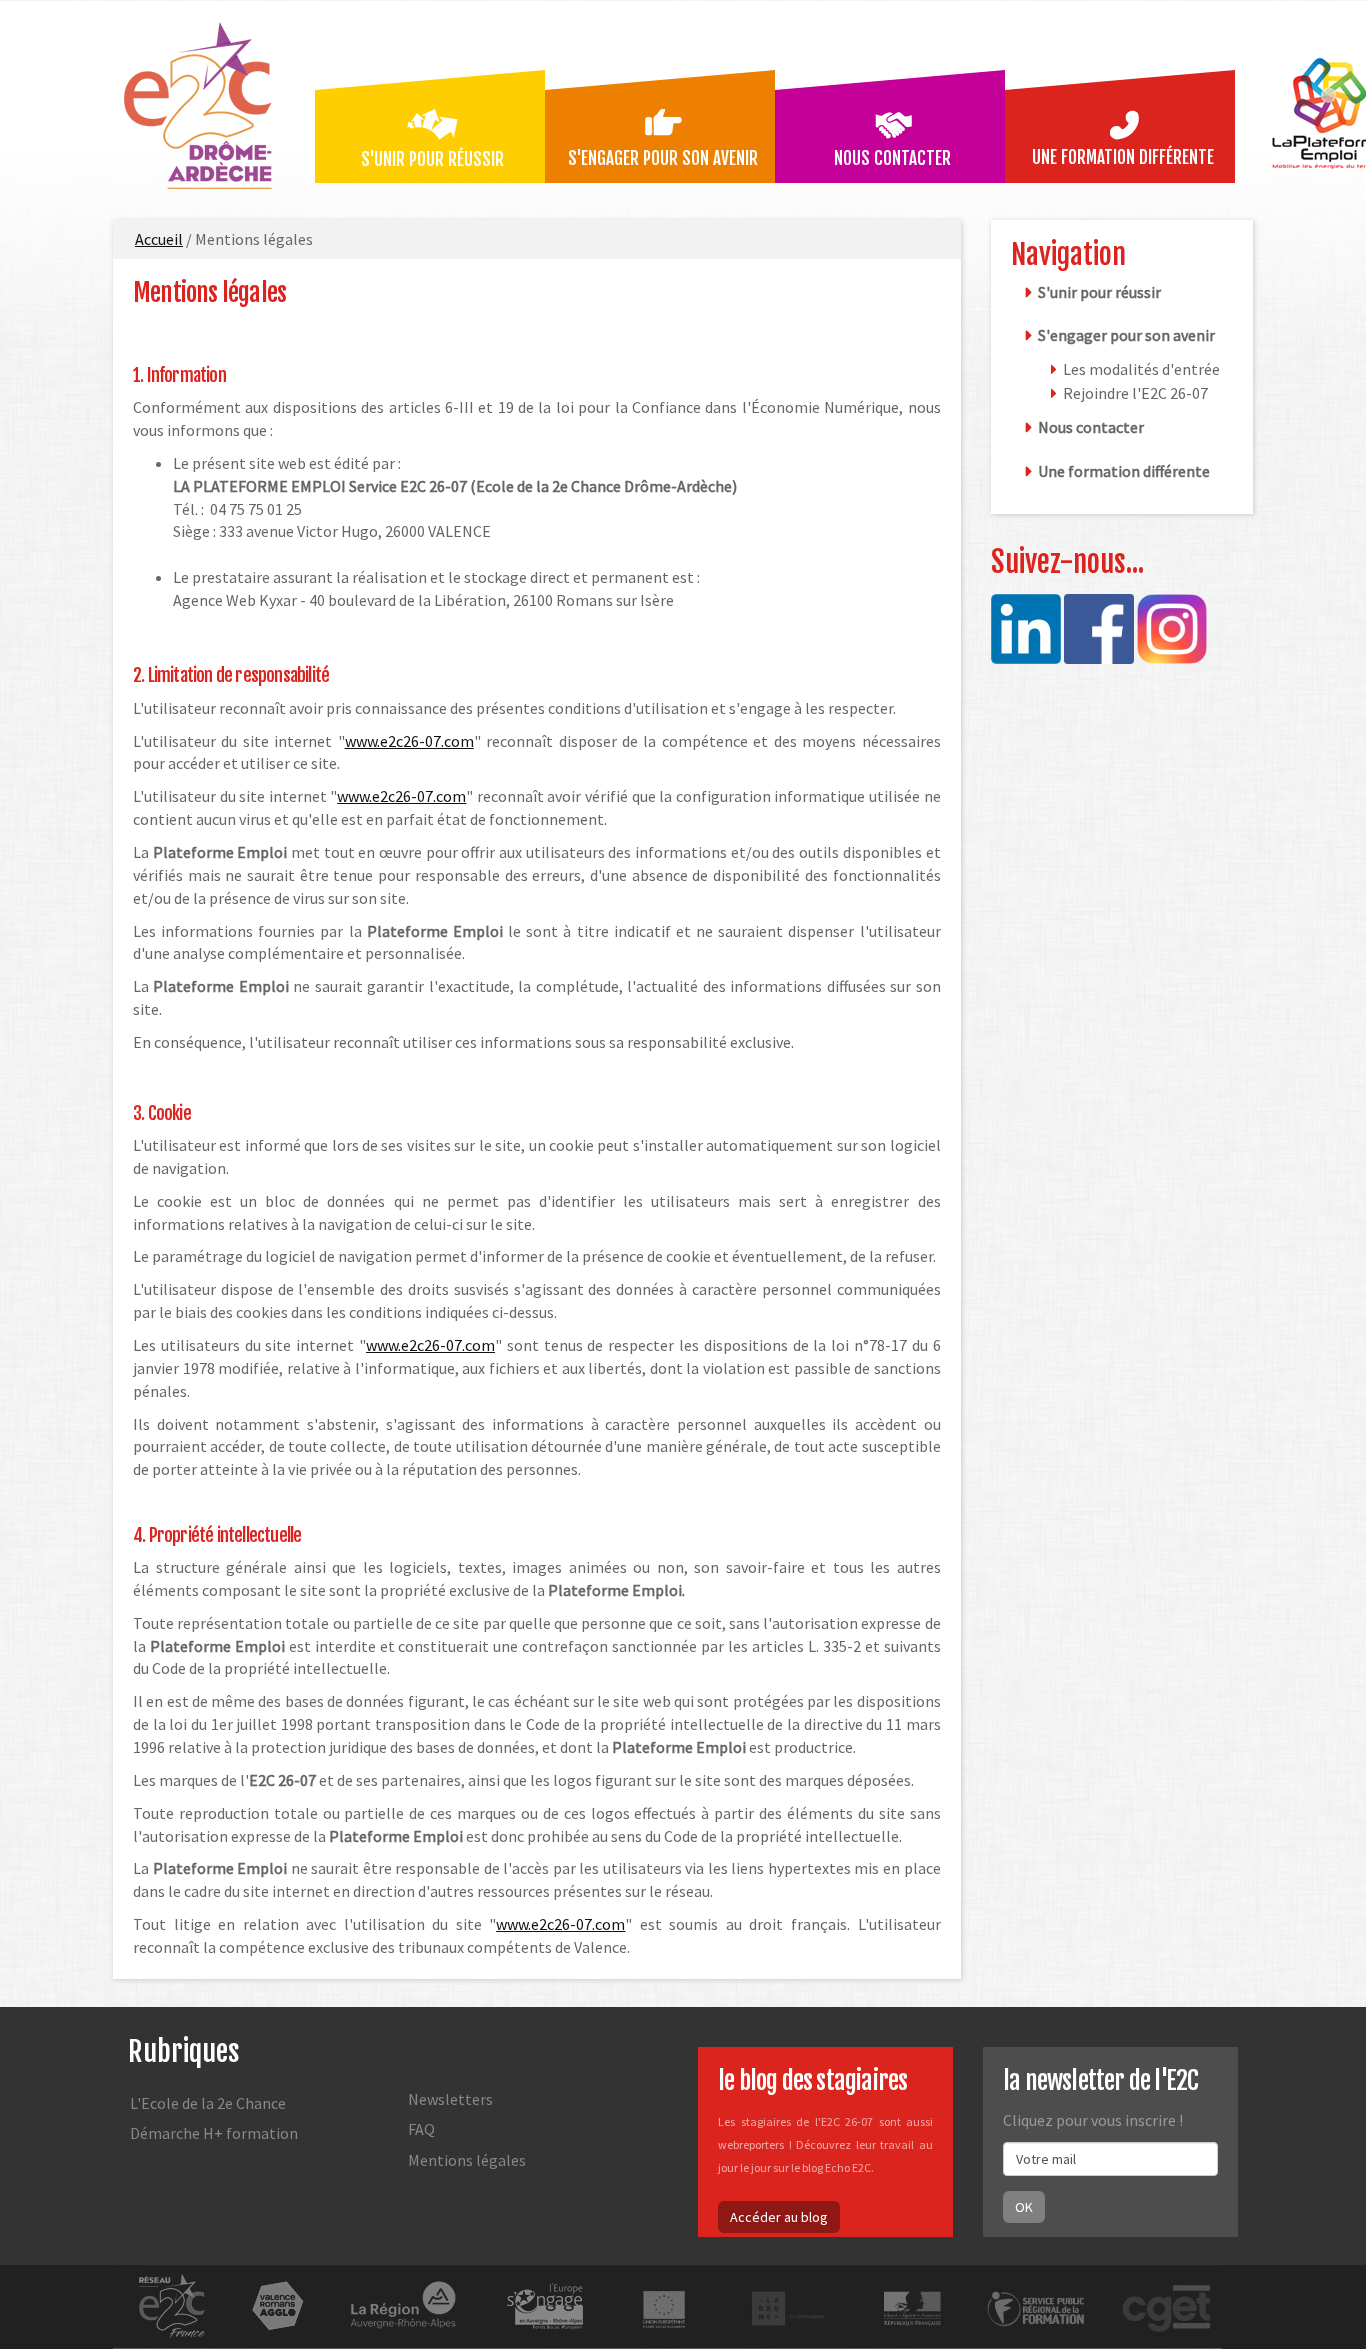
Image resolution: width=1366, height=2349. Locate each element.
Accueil (159, 239)
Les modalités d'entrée (1141, 369)
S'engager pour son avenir (663, 158)
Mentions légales (209, 292)
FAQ (421, 2129)
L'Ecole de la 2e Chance (208, 2103)
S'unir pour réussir (432, 159)
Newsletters (450, 2099)
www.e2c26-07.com (409, 741)
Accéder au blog (779, 2217)
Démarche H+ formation (214, 2133)
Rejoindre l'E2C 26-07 (1135, 393)
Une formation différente (1123, 157)
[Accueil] (206, 103)
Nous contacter (892, 158)
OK (1024, 2207)
